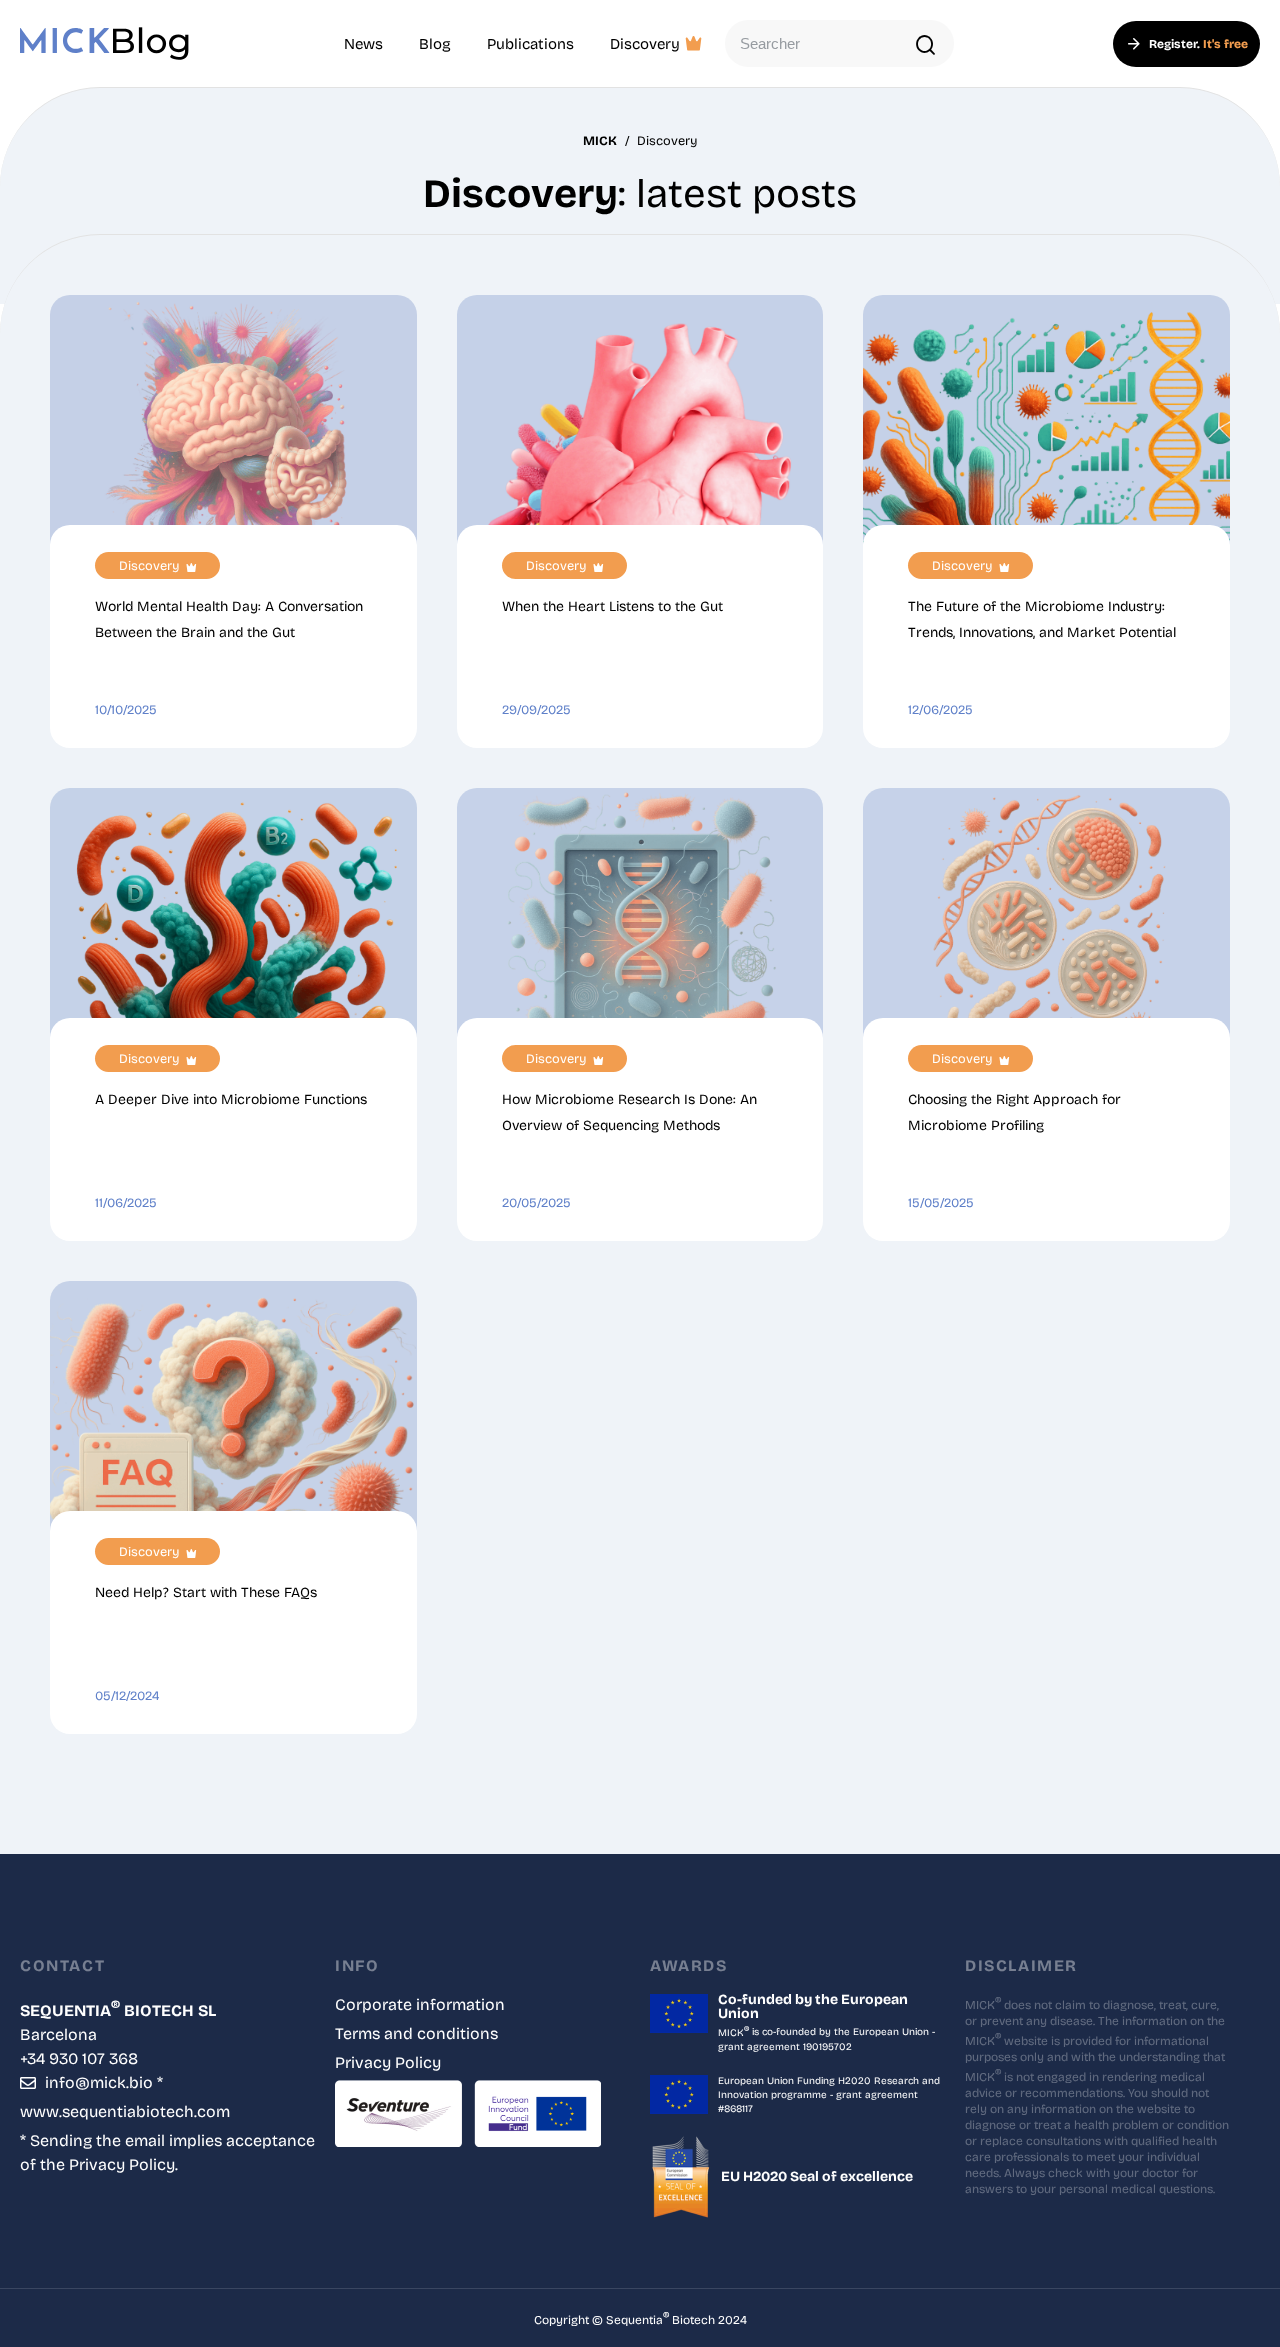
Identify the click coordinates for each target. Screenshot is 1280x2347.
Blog (435, 44)
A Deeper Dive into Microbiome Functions (231, 1099)
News (363, 44)
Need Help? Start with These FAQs (206, 1592)
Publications (530, 44)
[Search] (926, 46)
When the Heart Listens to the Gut (612, 606)
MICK (600, 140)
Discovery (645, 44)
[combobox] (839, 43)
